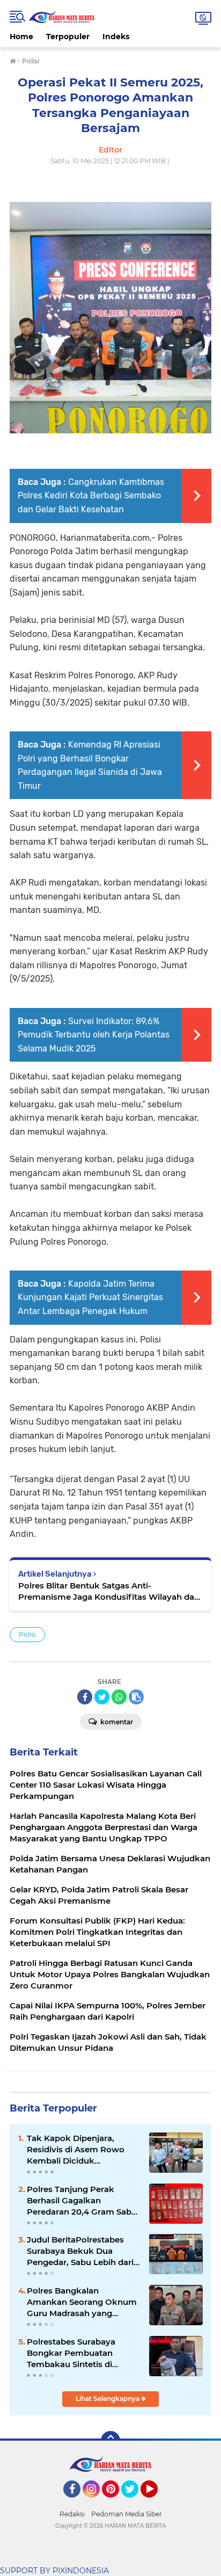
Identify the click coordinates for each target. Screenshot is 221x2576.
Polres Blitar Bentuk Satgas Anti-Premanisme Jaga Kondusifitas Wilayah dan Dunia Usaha (109, 1591)
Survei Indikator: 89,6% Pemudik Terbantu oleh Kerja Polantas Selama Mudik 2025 (94, 1035)
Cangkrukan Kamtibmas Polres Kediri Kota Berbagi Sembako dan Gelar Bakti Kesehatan (91, 496)
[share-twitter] (102, 1697)
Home (21, 37)
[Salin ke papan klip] (136, 1697)
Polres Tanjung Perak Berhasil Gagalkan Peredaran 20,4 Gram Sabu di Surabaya (82, 2201)
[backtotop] (110, 2441)
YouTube (156, 2502)
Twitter (135, 2502)
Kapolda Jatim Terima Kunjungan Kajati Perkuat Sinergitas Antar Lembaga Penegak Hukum (90, 1297)
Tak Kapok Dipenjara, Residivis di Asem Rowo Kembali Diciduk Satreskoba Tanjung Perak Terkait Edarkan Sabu (81, 2150)
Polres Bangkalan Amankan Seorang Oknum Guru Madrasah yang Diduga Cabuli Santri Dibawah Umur (82, 2302)
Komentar (116, 1722)
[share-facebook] (85, 1697)
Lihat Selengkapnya (108, 2399)
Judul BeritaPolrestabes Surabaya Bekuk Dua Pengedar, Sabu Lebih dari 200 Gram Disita (80, 2251)
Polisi (27, 1634)
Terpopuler (68, 37)
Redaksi (72, 2514)
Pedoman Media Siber (127, 2514)
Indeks (116, 37)
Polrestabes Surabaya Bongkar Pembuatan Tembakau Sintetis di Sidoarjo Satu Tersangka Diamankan (76, 2353)
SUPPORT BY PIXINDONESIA (54, 2571)
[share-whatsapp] (119, 1697)
